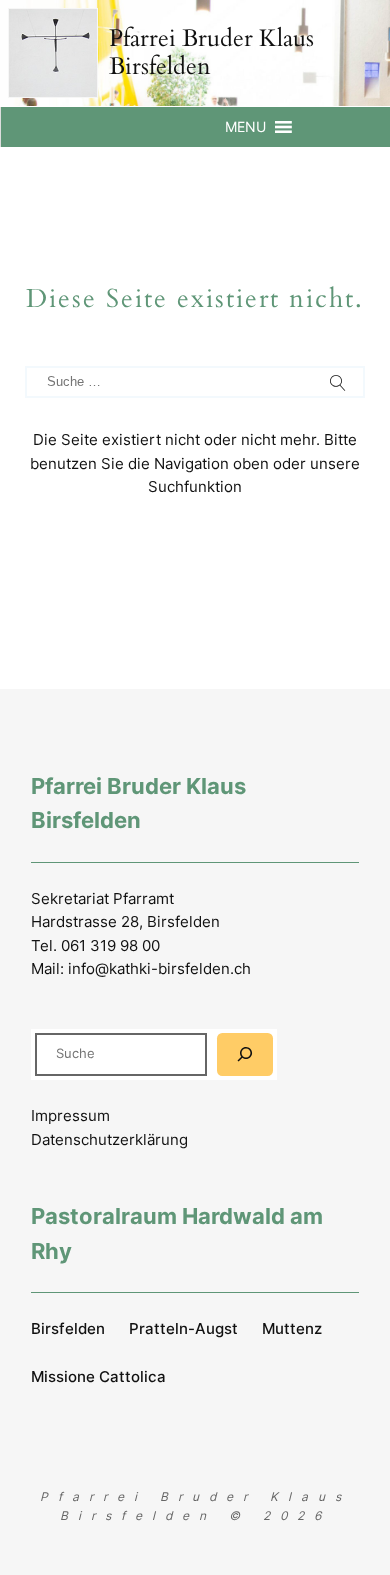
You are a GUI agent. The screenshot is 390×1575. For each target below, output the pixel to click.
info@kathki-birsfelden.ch (159, 968)
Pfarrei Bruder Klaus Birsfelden (211, 52)
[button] (245, 127)
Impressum (70, 1115)
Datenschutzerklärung (109, 1139)
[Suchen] (245, 1054)
